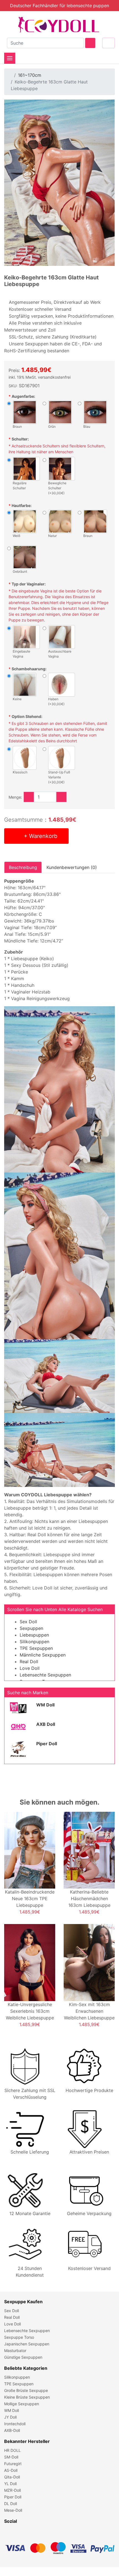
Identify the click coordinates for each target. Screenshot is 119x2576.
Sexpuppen (31, 1628)
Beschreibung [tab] (23, 867)
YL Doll (10, 2484)
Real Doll (29, 1662)
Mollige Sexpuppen (22, 2404)
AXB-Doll (12, 2430)
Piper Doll (47, 1744)
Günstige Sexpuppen (23, 2357)
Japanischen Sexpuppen (27, 2344)
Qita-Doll (12, 2477)
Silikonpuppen (34, 1642)
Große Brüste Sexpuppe (26, 2390)
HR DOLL (12, 2450)
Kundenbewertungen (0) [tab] (72, 867)
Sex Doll (28, 1622)
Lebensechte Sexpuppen (45, 1675)
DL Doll (11, 2504)
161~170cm (30, 75)
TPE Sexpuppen (36, 1648)
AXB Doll (46, 1724)
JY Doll (10, 2417)
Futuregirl (13, 2464)
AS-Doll (11, 2470)
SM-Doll (11, 2457)
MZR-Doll (12, 2490)
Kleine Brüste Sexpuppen (27, 2397)
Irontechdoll (15, 2424)
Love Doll (30, 1668)
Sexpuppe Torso (19, 2337)
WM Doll (45, 1705)
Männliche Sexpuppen (43, 1655)
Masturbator (15, 2350)
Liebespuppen (34, 1635)
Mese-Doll (13, 2510)
